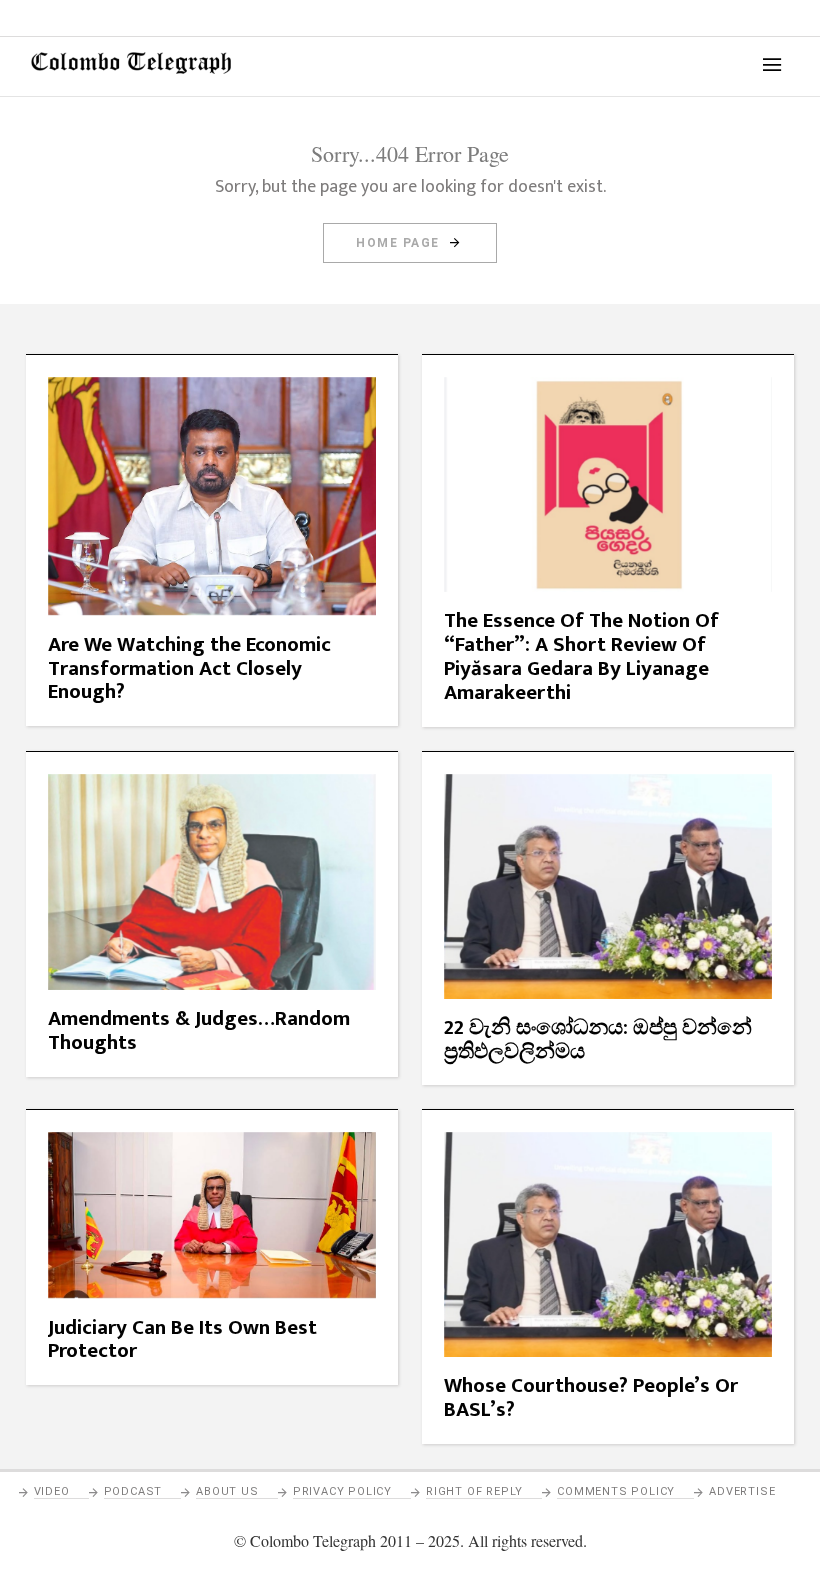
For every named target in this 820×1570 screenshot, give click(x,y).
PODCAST (133, 1491)
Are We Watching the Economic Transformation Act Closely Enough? (189, 668)
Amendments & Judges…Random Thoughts (199, 1030)
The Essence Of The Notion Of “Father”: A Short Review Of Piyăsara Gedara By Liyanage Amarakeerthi (581, 656)
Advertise (742, 1491)
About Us (227, 1491)
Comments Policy (616, 1491)
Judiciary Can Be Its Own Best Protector (182, 1339)
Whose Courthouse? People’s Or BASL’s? (591, 1397)
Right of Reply (474, 1491)
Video (52, 1491)
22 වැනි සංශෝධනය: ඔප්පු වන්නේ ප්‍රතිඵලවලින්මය (598, 1039)
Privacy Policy (342, 1491)
